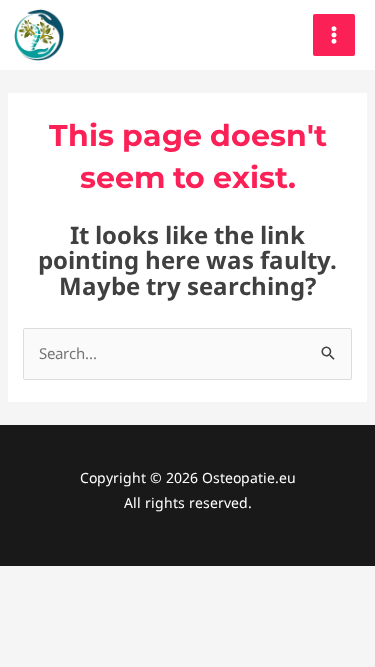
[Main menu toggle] (334, 35)
